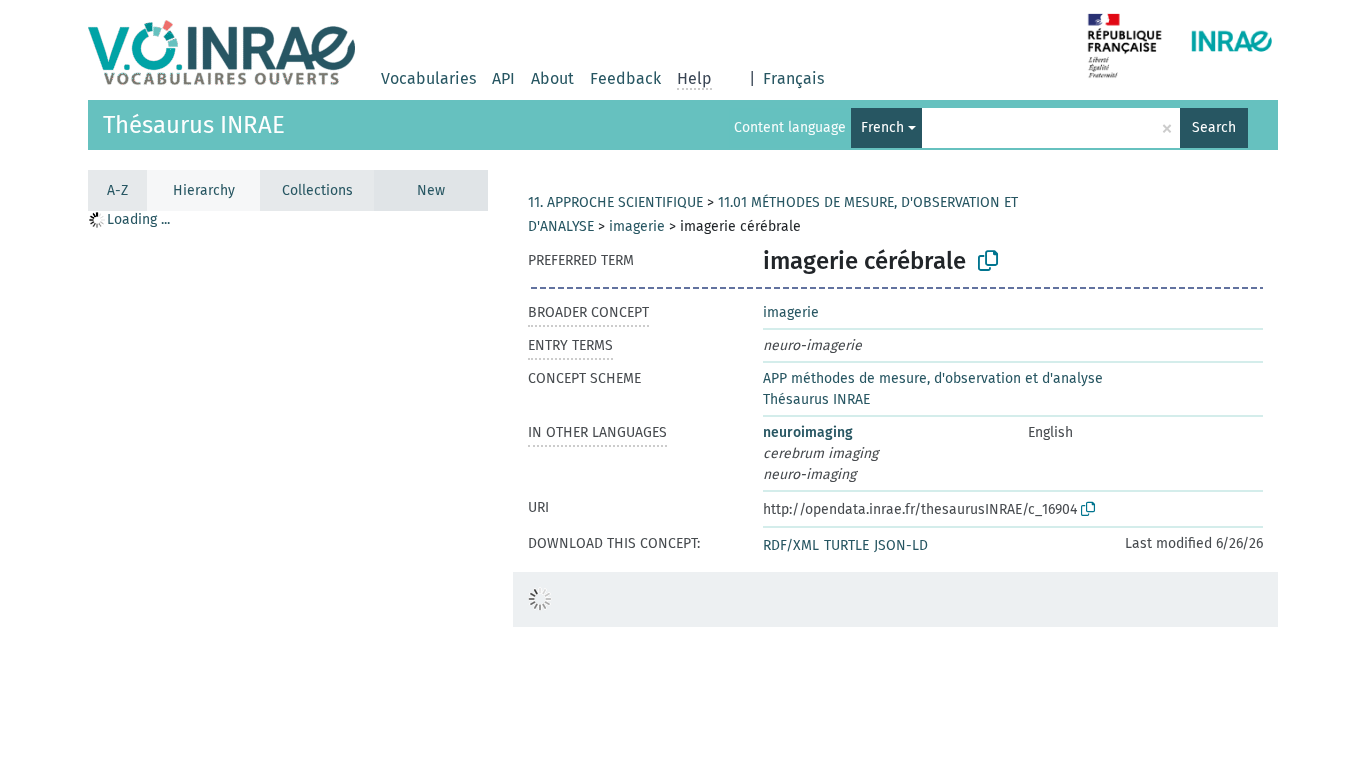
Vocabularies (428, 78)
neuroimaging (808, 432)
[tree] (288, 488)
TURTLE (846, 545)
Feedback (625, 78)
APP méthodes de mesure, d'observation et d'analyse (933, 378)
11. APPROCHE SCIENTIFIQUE (615, 202)
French (882, 127)
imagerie (637, 226)
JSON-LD (901, 545)
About (552, 78)
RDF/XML (791, 545)
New (431, 190)
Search (1214, 127)
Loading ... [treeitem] (138, 219)
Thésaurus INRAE (194, 125)
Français (793, 78)
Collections (317, 190)
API (503, 78)
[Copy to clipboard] (988, 261)
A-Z (117, 190)
